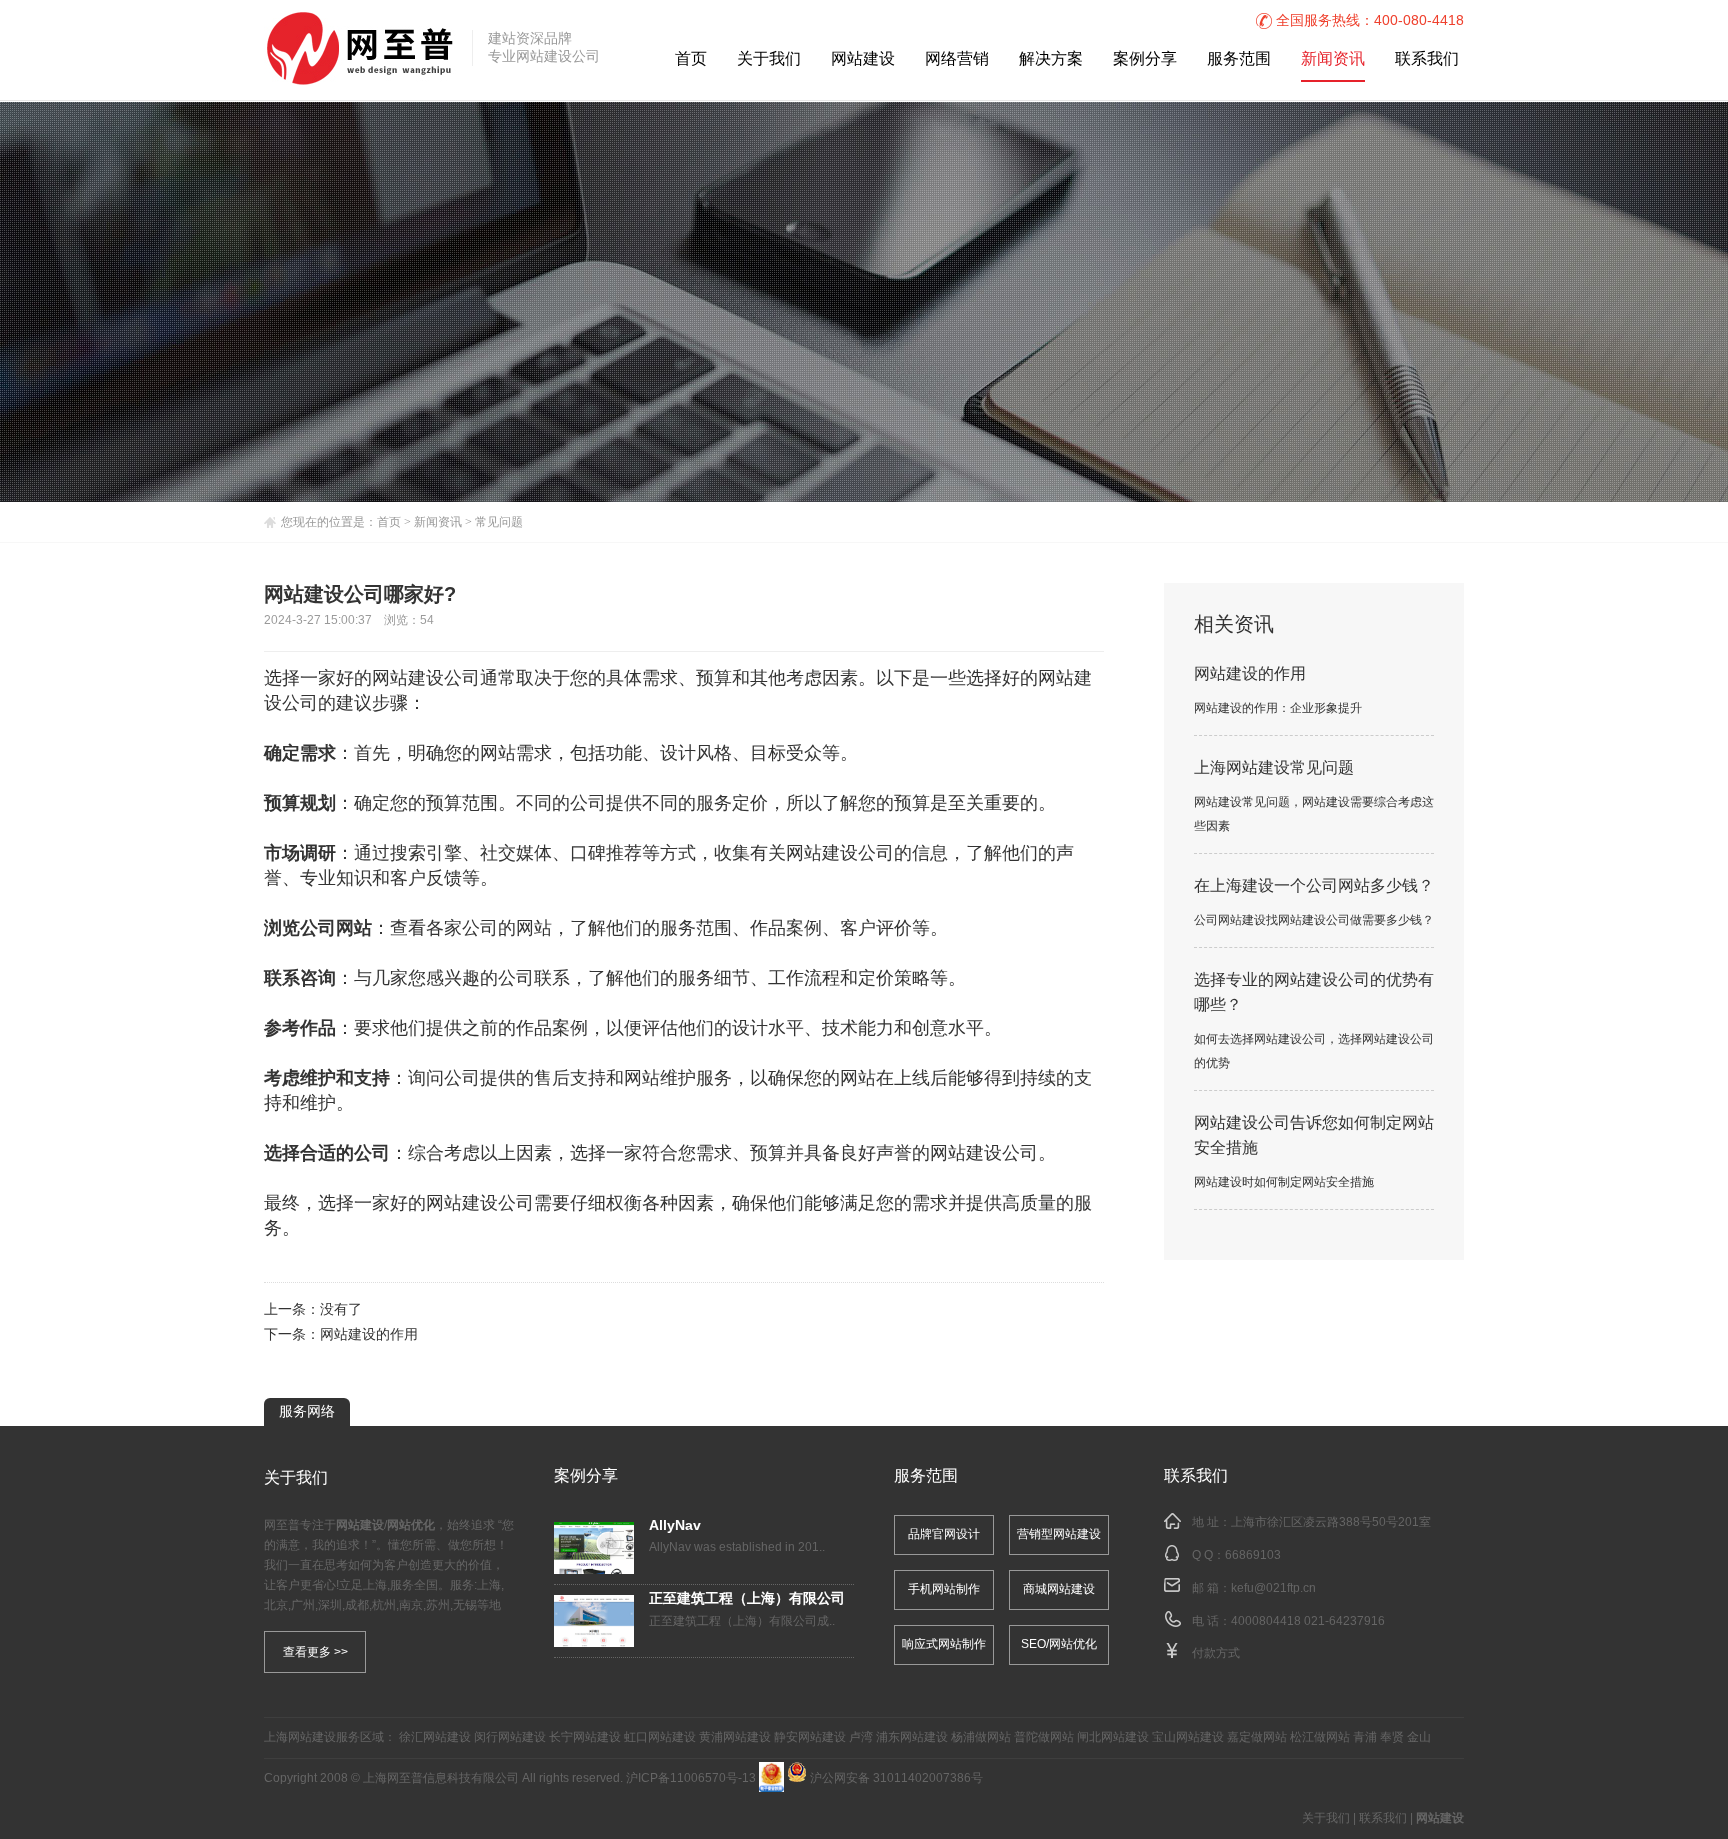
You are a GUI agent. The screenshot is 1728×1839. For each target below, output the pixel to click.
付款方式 (1216, 1653)
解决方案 (1051, 59)
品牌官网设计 (944, 1534)
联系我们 (1427, 59)
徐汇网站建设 (435, 1737)
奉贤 (1392, 1737)
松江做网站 (1320, 1737)
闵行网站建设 (510, 1737)
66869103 (1253, 1555)
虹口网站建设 (660, 1737)
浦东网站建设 (912, 1737)
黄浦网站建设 (735, 1737)
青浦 (1365, 1737)
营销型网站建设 (1059, 1534)
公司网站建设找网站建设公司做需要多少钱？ (1314, 920)
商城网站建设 (1059, 1589)
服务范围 (1239, 59)
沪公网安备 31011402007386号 (895, 1778)
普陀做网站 (1044, 1737)
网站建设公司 (426, 679)
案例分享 (1145, 59)
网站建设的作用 (369, 1335)
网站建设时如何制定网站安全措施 (1284, 1182)
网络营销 (957, 59)
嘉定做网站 (1257, 1737)
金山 (1419, 1737)
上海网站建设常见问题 (1274, 768)
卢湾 (861, 1737)
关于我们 (769, 59)
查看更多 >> (315, 1652)
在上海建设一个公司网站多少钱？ (1314, 886)
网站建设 (863, 59)
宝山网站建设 (1188, 1737)
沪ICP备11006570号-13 (691, 1778)
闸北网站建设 (1113, 1737)
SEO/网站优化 (1059, 1644)
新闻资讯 (1333, 59)
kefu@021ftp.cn (1273, 1588)
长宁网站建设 (585, 1737)
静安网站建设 (810, 1737)
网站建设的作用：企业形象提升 (1278, 708)
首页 (691, 59)
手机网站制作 (944, 1589)
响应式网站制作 (944, 1644)
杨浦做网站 (981, 1737)
